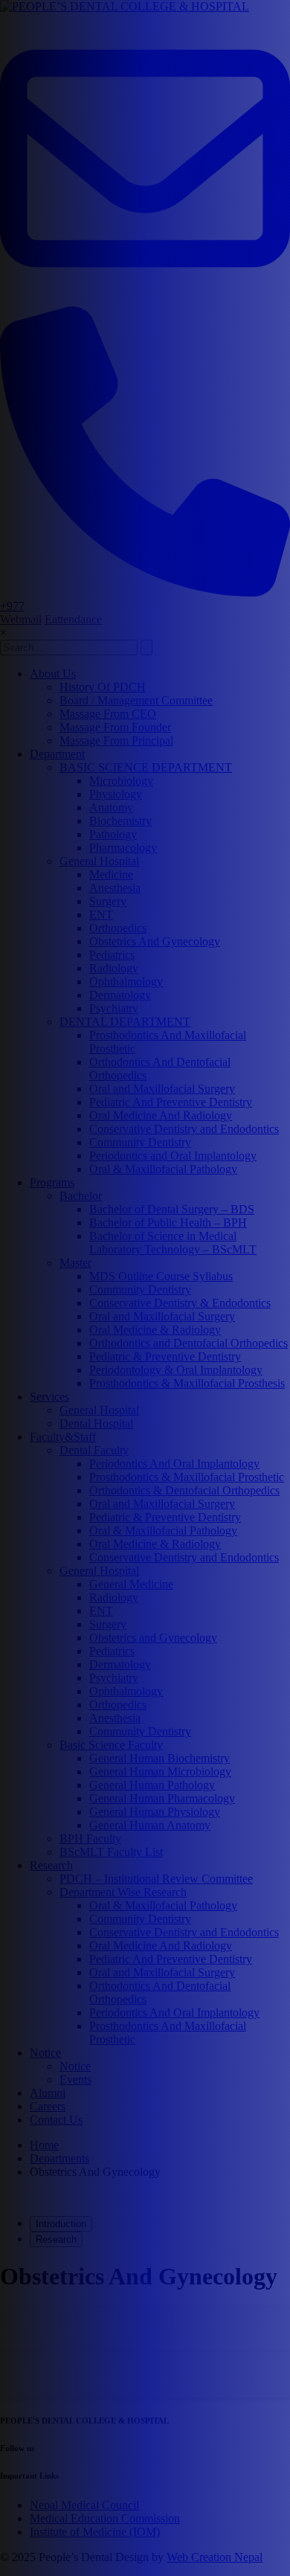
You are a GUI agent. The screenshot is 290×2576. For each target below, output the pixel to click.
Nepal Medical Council (84, 2505)
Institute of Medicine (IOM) (95, 2532)
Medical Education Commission (105, 2518)
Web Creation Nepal (215, 2557)
